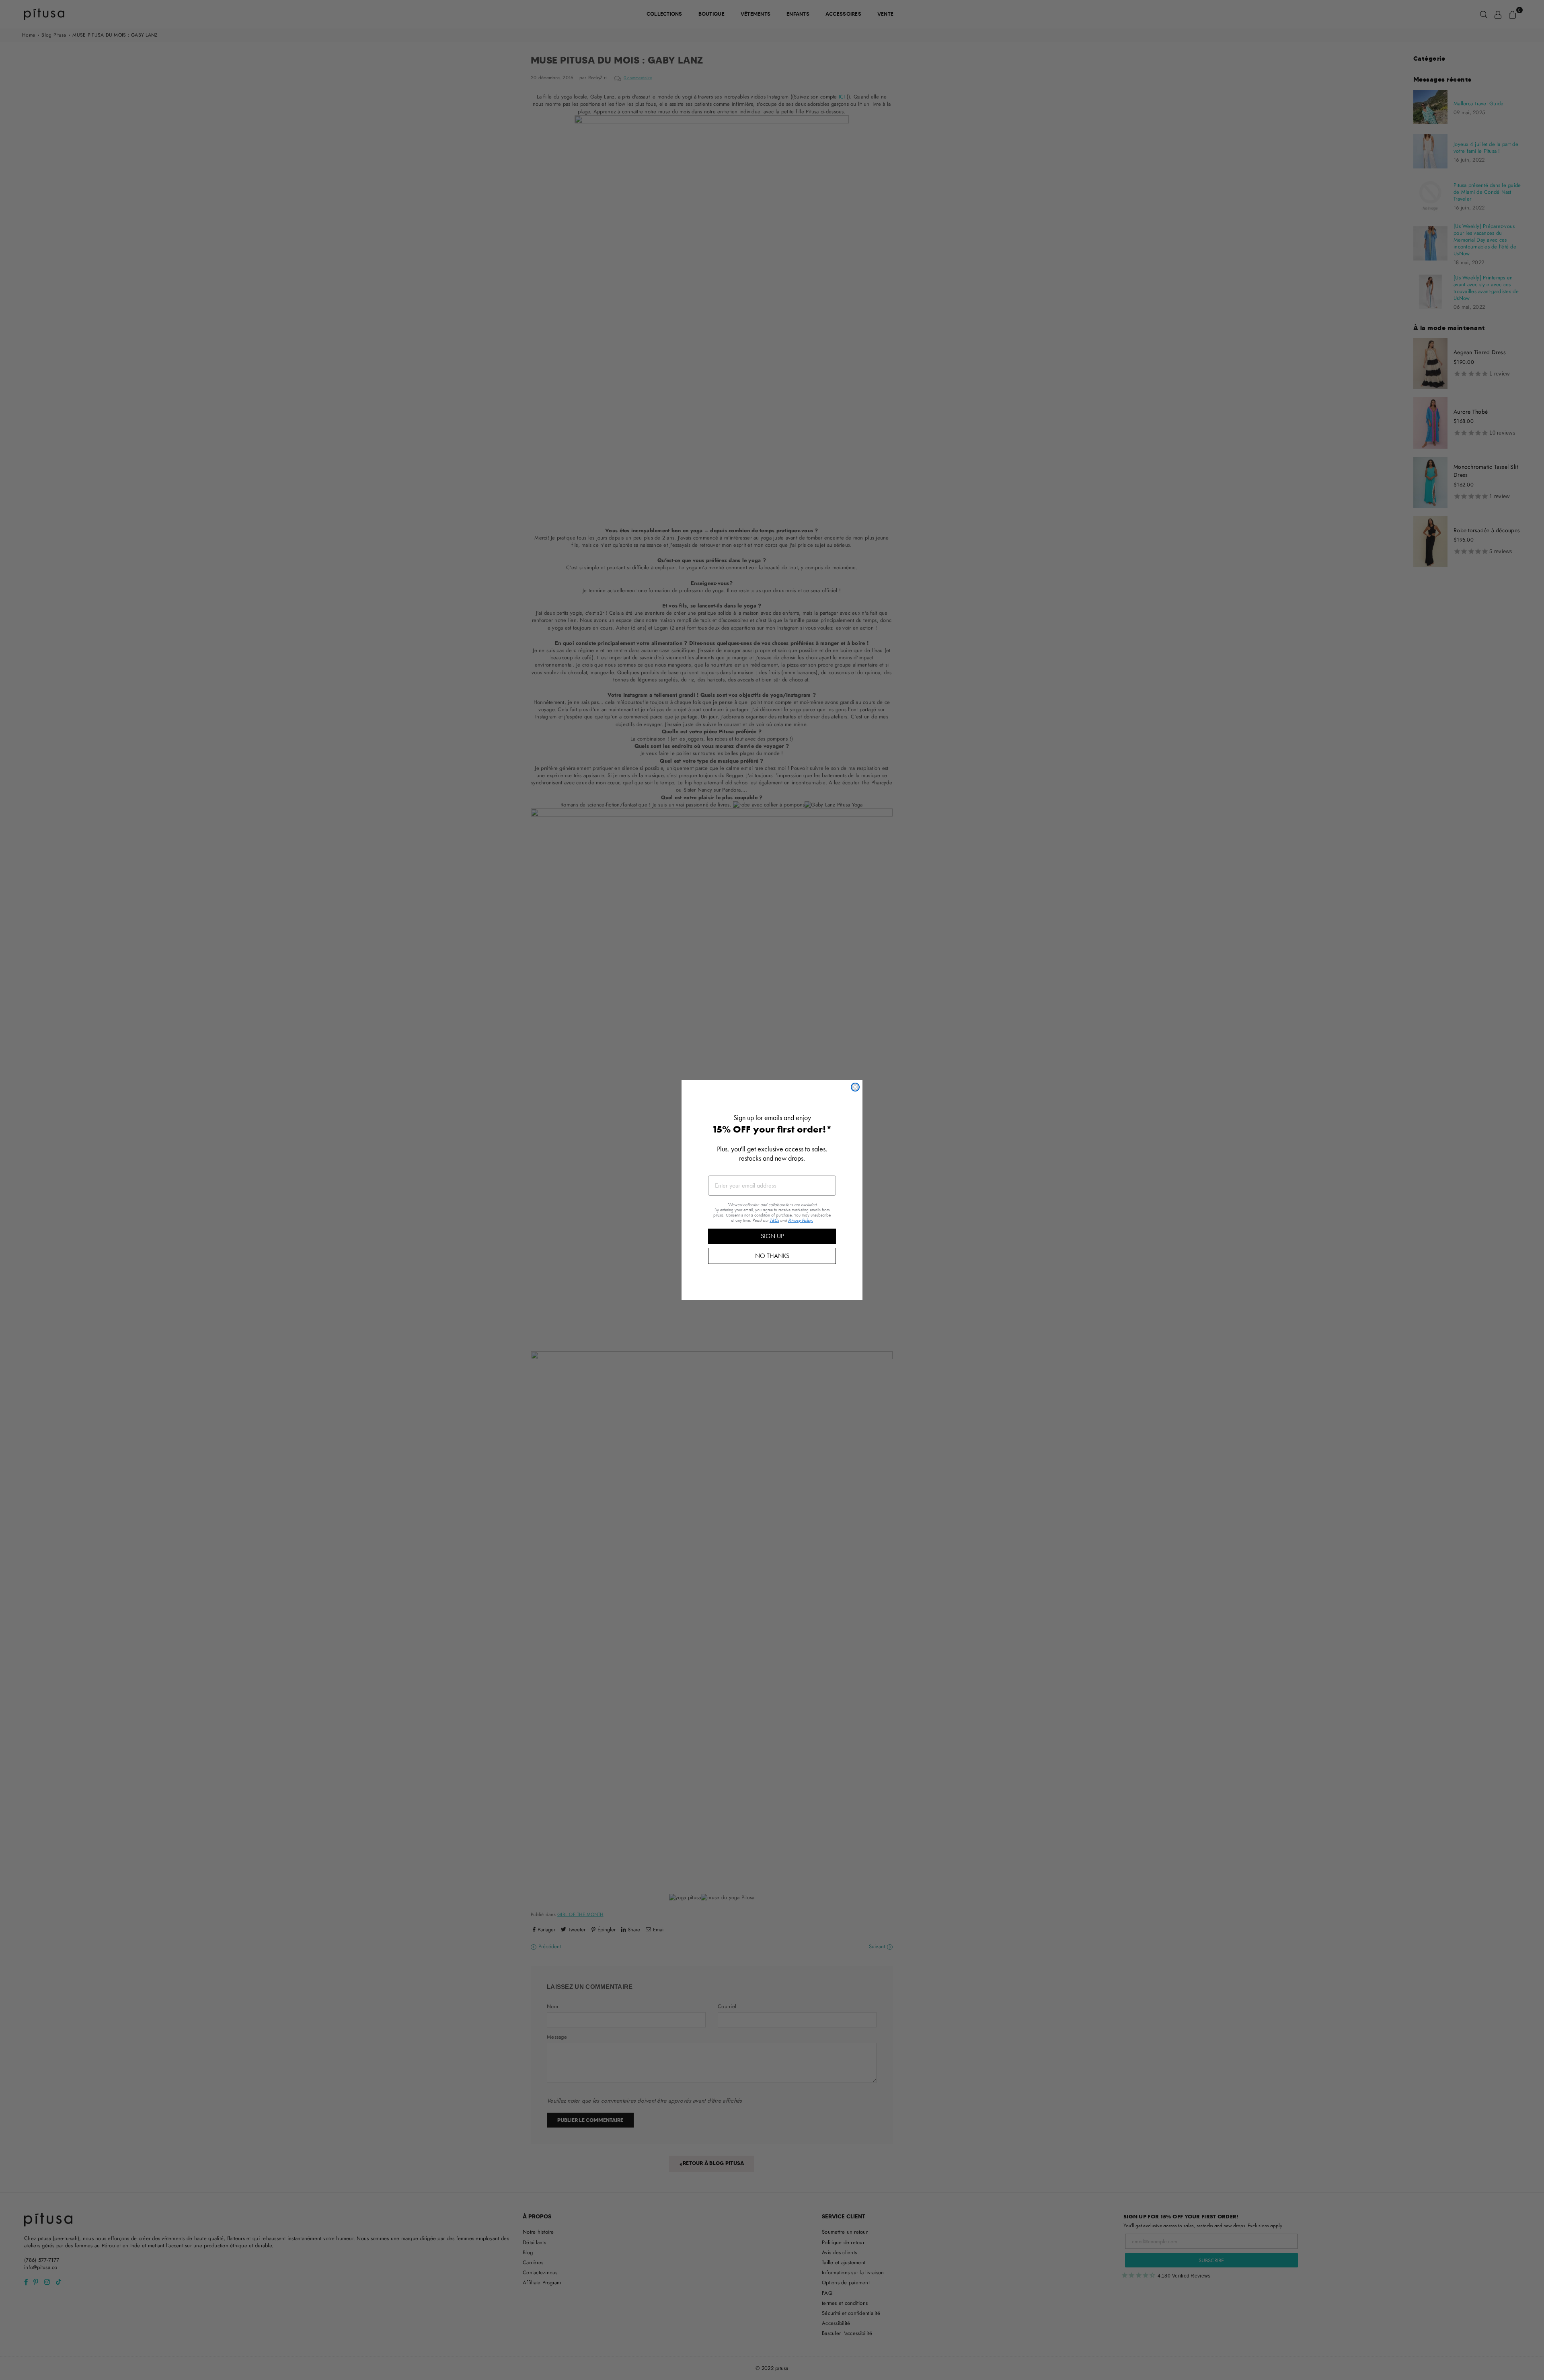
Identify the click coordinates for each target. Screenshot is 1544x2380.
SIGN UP (772, 1236)
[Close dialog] (855, 1087)
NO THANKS (772, 1256)
